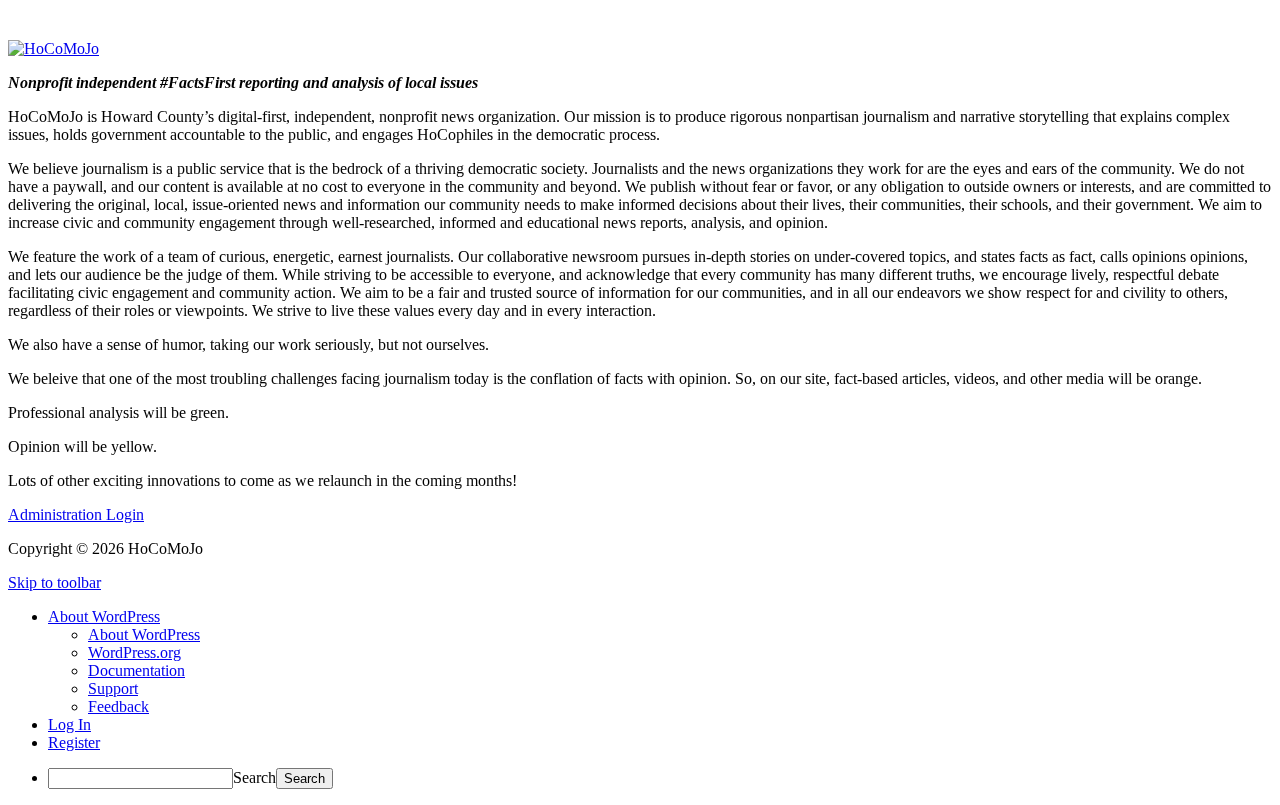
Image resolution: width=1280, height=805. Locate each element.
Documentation (136, 670)
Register (74, 742)
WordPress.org (134, 652)
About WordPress (144, 634)
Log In (69, 724)
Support (113, 688)
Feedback (118, 706)
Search (254, 777)
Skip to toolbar (54, 582)
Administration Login (76, 514)
